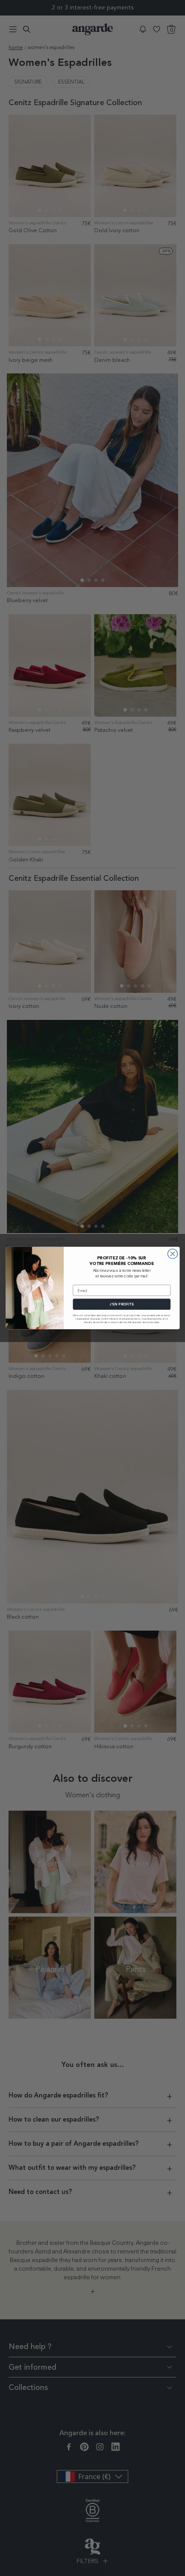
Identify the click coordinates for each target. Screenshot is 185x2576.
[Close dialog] (172, 1254)
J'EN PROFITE (122, 1304)
